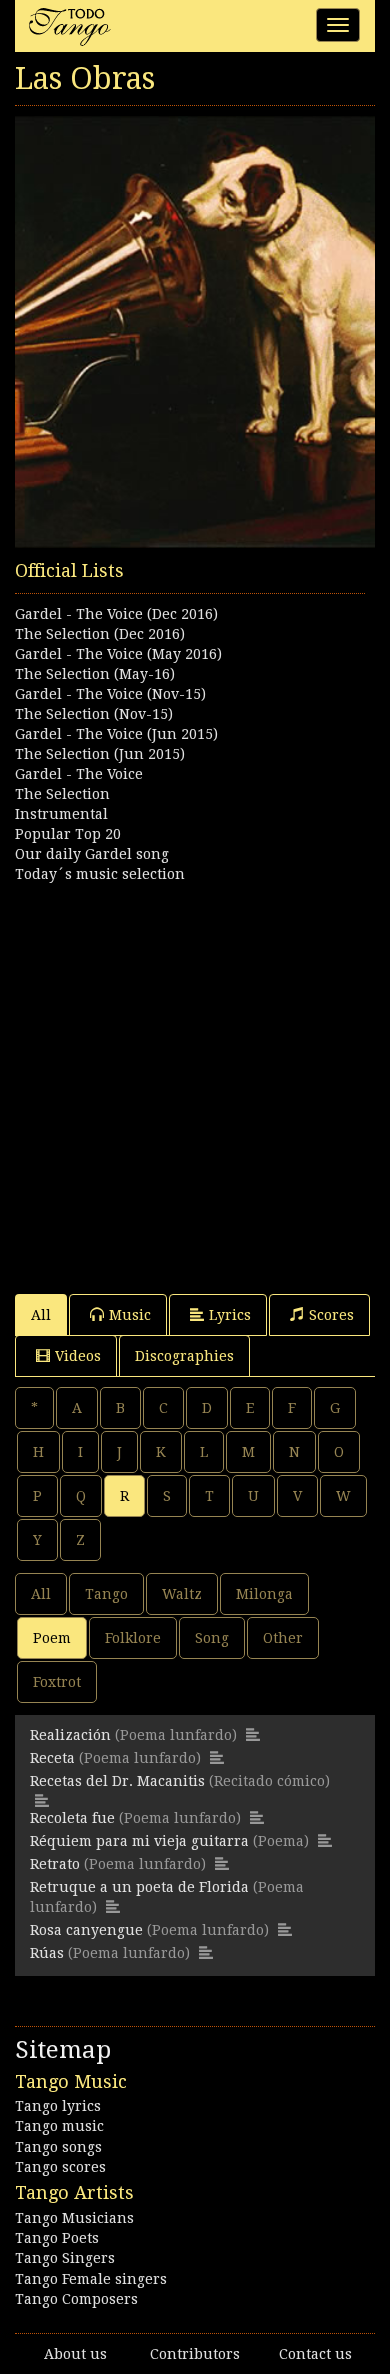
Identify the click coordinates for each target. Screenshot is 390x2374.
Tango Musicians (74, 2218)
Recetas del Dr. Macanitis (117, 1781)
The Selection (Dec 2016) (100, 634)
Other (283, 1638)
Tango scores (60, 2167)
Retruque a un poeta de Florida (139, 1887)
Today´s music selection (100, 874)
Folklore (133, 1638)
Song (212, 1638)
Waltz (182, 1594)
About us (75, 2354)
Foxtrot (57, 1682)
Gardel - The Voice (79, 774)
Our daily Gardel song (92, 854)
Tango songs (58, 2147)
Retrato (55, 1864)
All (41, 1315)
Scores (331, 1315)
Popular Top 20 (68, 834)
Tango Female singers (91, 2279)
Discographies (184, 1356)
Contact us (315, 2354)
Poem (52, 1638)
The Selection (62, 794)
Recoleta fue (72, 1818)
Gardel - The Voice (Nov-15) (110, 694)
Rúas (47, 1953)
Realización (70, 1735)
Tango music (59, 2126)
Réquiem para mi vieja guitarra (139, 1841)
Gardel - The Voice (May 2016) (118, 654)
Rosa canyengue (86, 1930)
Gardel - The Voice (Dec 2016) (116, 614)
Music (130, 1315)
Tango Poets (57, 2238)
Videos (78, 1356)
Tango (106, 1594)
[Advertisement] (195, 1079)
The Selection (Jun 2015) (100, 754)
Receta (52, 1758)
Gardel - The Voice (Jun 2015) (116, 734)
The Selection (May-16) (95, 674)
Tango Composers (76, 2299)
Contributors (195, 2354)
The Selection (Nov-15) (94, 714)
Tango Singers (65, 2258)
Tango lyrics (58, 2106)
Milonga (264, 1594)
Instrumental (61, 814)
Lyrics (230, 1315)
